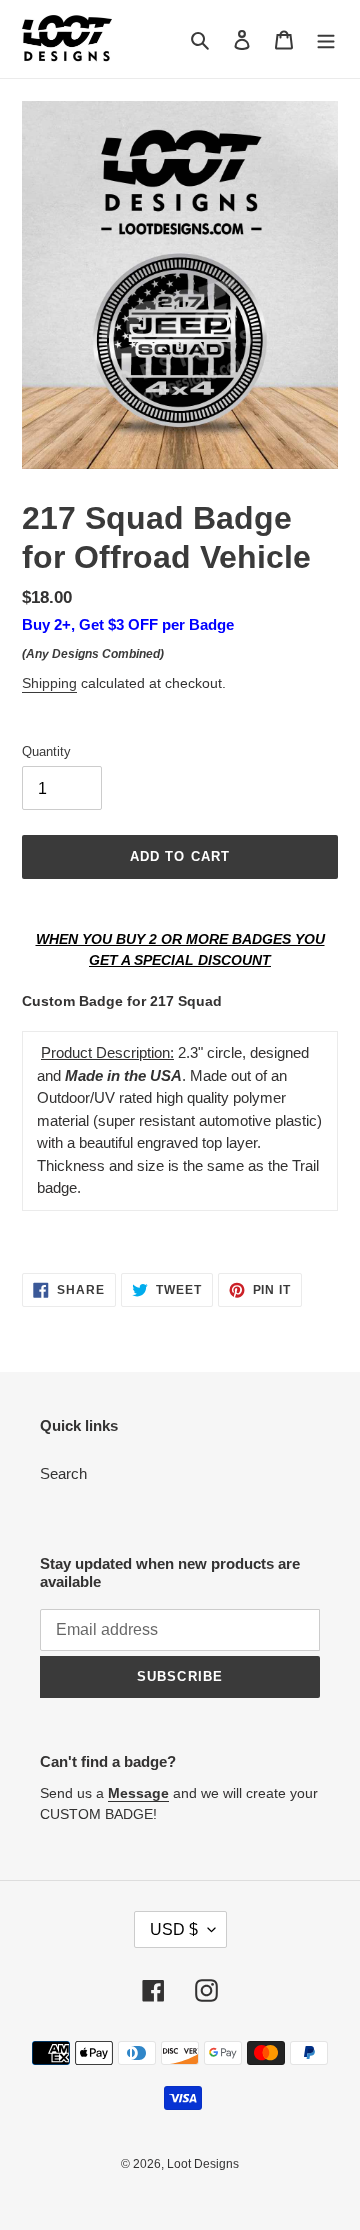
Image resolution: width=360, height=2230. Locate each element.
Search (63, 1473)
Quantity (46, 751)
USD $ (174, 1929)
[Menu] (326, 39)
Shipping (49, 683)
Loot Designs (203, 2164)
